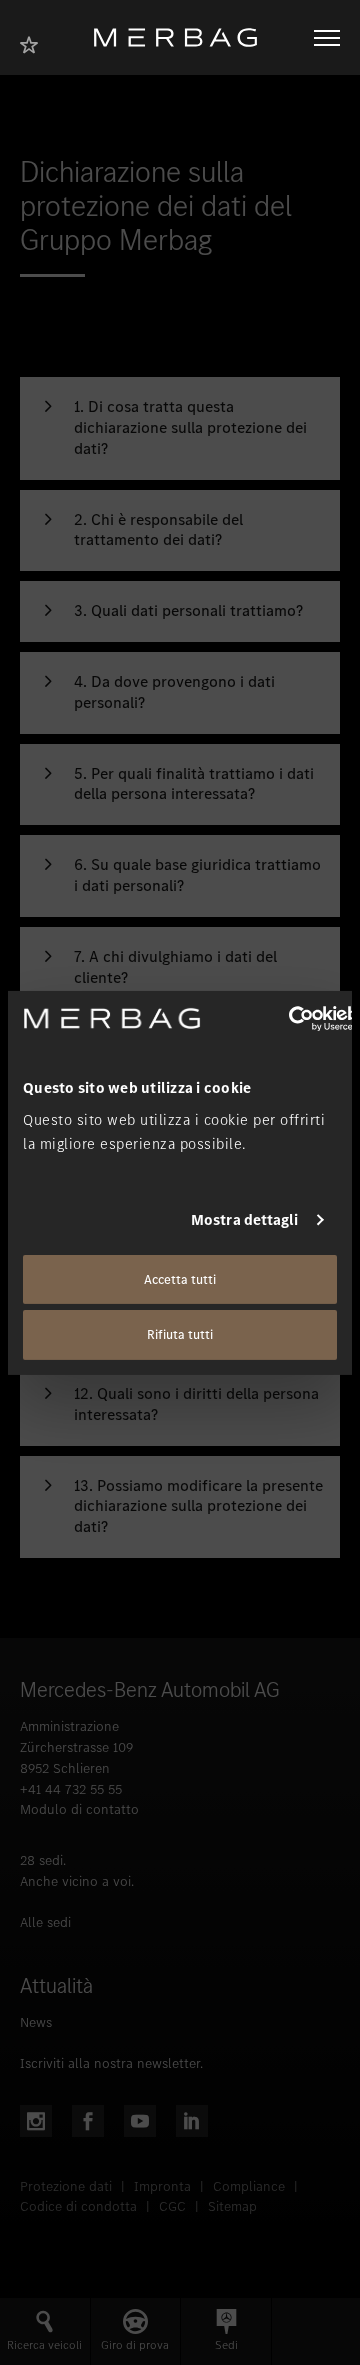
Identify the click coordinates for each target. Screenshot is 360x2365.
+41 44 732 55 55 (71, 1789)
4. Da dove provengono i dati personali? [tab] (174, 692)
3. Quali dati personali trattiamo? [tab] (188, 611)
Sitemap (232, 2206)
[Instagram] (36, 2121)
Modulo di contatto (79, 1809)
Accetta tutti (180, 1278)
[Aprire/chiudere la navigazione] (327, 38)
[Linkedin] (192, 2121)
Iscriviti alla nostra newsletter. (111, 2063)
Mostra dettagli (245, 1220)
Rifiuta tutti (180, 1334)
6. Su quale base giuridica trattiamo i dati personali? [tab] (197, 875)
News (36, 2022)
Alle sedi (45, 1922)
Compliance (249, 2186)
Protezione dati (66, 2186)
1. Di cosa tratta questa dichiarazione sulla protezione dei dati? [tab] (190, 428)
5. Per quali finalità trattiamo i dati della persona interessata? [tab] (194, 784)
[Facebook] (88, 2121)
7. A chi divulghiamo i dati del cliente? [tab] (175, 967)
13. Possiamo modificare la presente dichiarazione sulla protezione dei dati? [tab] (198, 1507)
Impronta (162, 2186)
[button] (180, 428)
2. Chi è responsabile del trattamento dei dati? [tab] (158, 530)
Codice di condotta (78, 2206)
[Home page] (183, 37)
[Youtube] (140, 2121)
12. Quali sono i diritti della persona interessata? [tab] (196, 1404)
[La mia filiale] (35, 42)
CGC (172, 2206)
